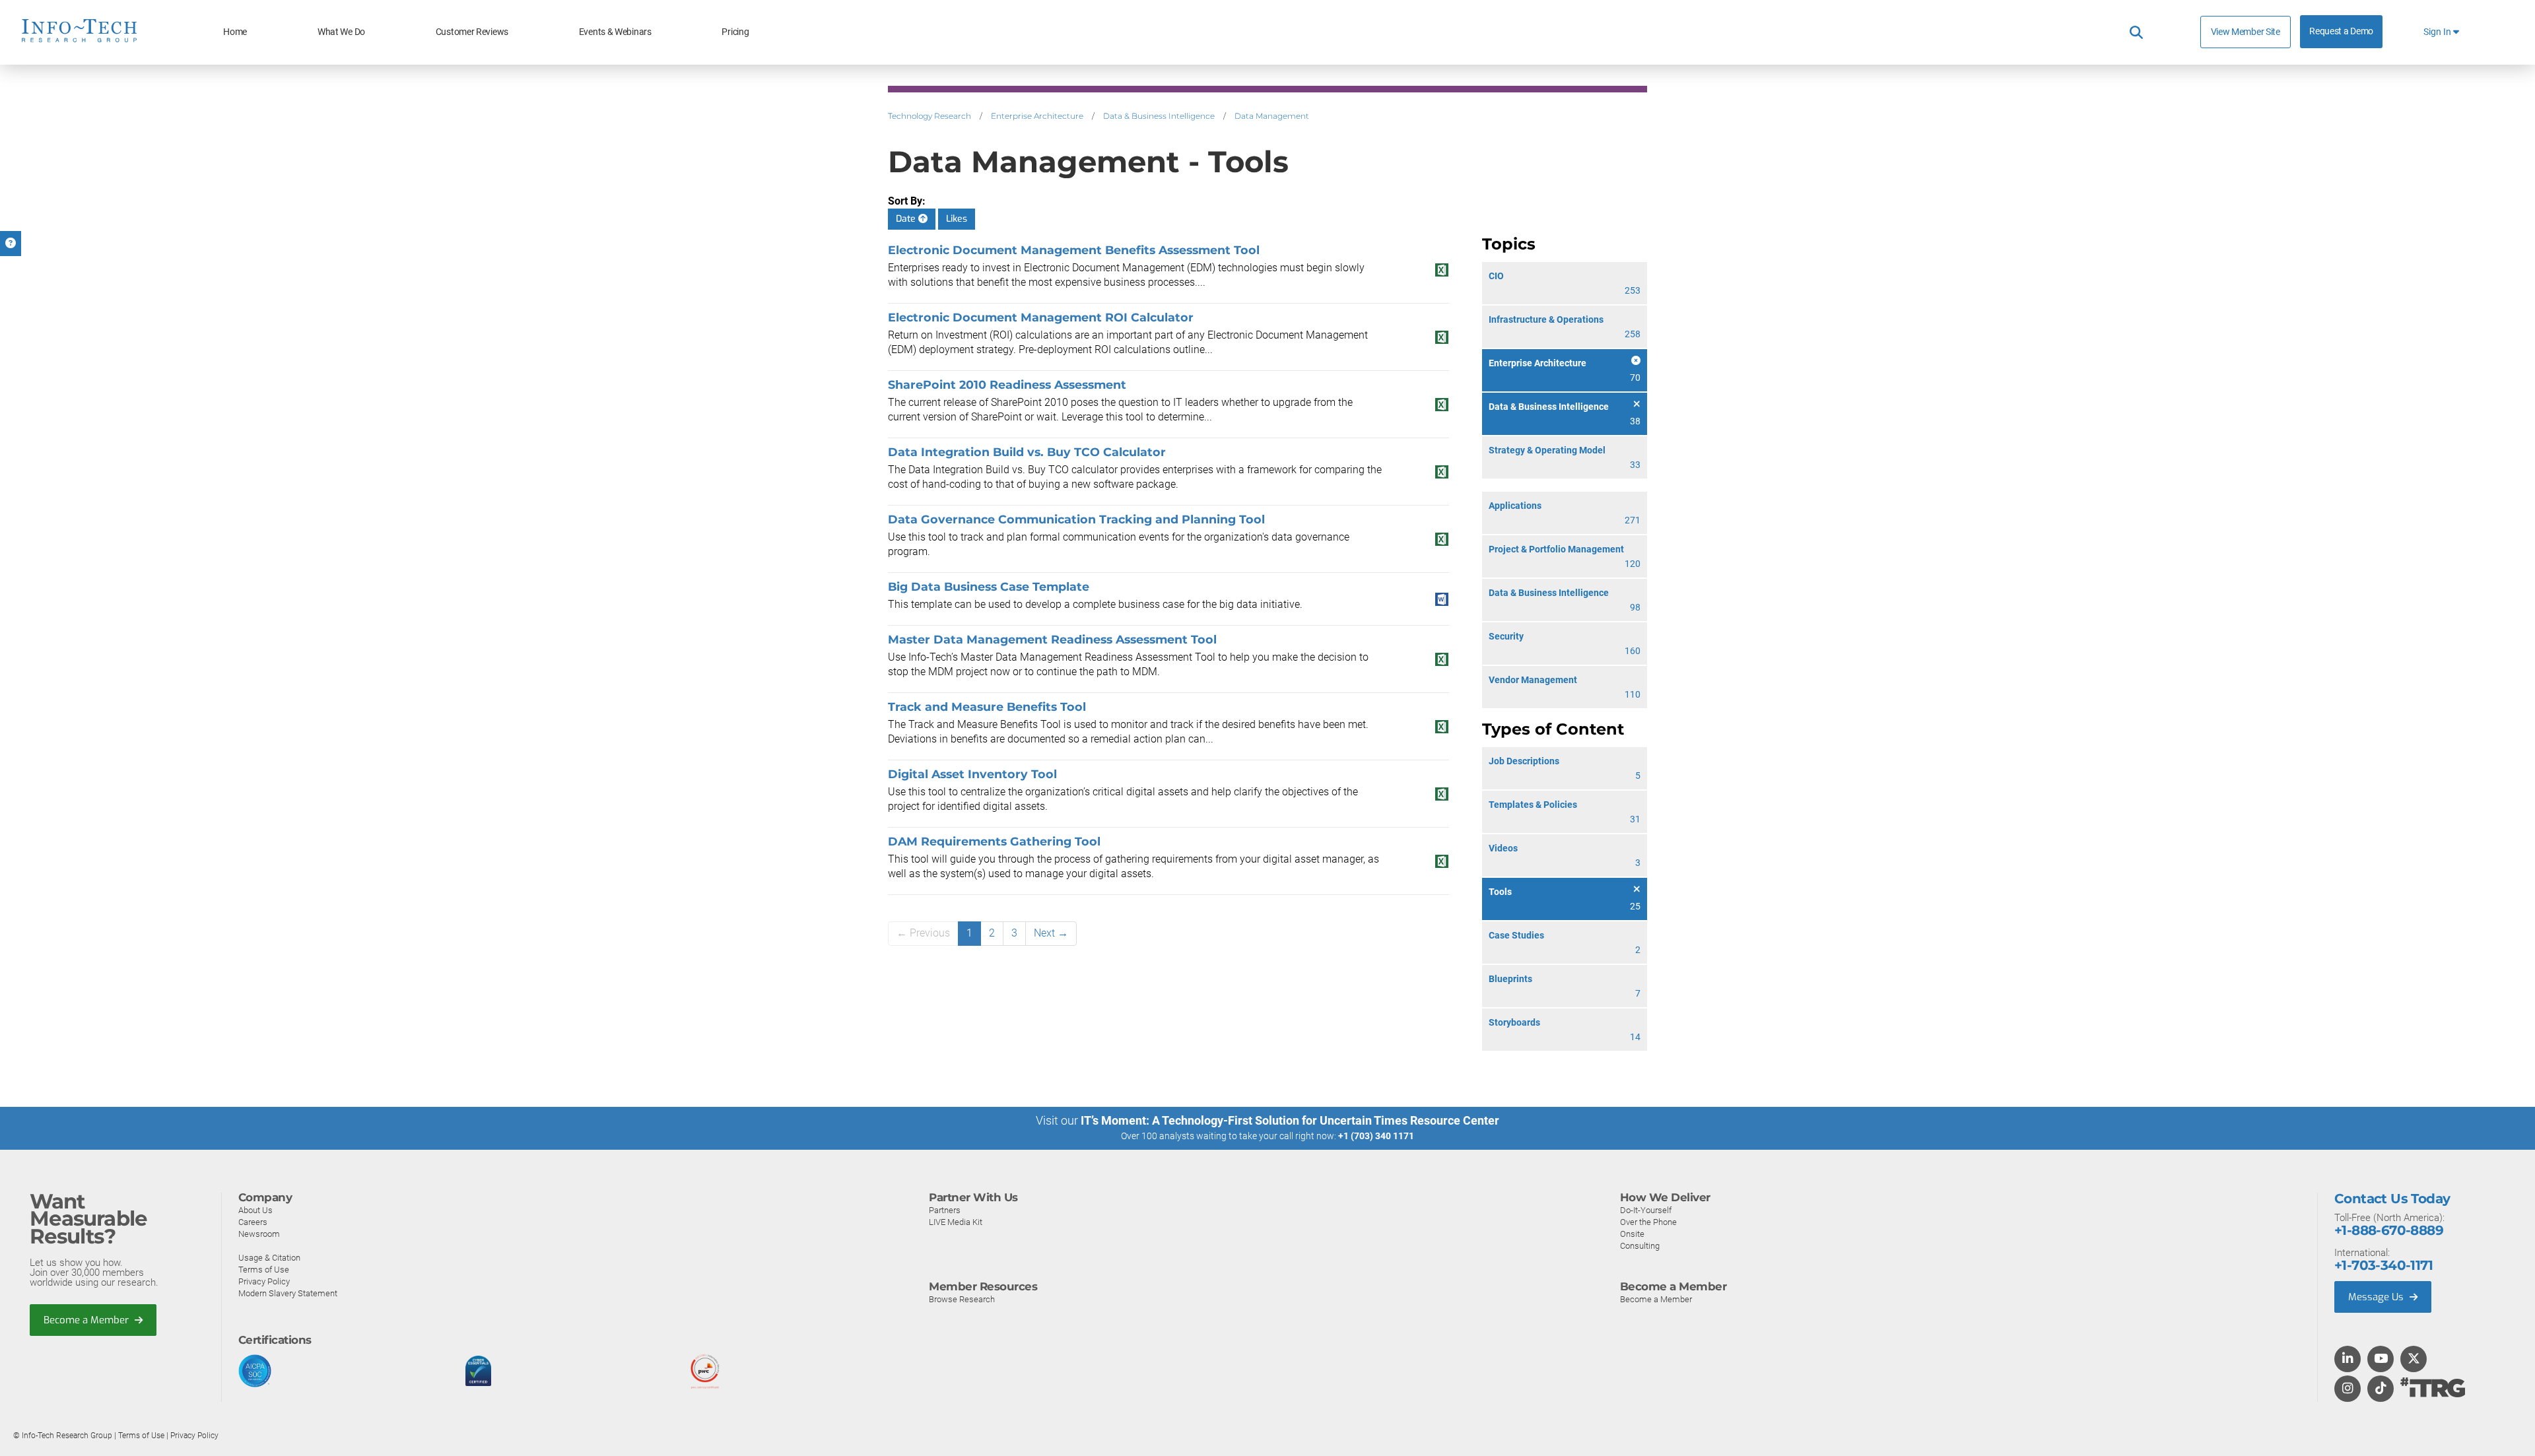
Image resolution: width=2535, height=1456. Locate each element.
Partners (945, 1210)
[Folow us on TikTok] (2381, 1389)
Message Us (2377, 1297)
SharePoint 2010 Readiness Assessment (1007, 384)
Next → (1051, 933)
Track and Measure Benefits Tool (987, 707)
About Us (255, 1210)
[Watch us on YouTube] (2381, 1360)
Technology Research (929, 116)
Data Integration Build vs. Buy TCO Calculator (1027, 452)
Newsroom (259, 1234)
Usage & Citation (269, 1258)
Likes (957, 219)
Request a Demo (2341, 31)
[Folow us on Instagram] (2348, 1389)
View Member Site (2246, 32)
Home (235, 32)
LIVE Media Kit (956, 1222)
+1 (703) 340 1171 (1376, 1136)
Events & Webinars (615, 32)
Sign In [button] (2438, 32)
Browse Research (962, 1299)
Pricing (735, 32)
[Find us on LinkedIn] (2348, 1360)
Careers (253, 1222)
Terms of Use (264, 1270)
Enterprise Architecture (1037, 116)
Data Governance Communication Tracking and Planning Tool (1076, 519)
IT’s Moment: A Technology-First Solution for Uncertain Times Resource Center (1290, 1120)
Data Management (1272, 116)
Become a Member (87, 1320)
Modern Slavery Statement (288, 1293)
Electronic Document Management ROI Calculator (1041, 317)
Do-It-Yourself (1646, 1210)
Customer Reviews (472, 32)
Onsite (1632, 1234)
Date (907, 219)
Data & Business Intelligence (1159, 116)
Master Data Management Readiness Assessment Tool (1052, 639)
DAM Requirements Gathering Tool (994, 841)
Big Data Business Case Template (989, 586)
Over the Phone (1648, 1222)
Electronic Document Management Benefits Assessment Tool (1074, 250)
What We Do (341, 32)
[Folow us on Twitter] (2414, 1360)
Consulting (1640, 1246)
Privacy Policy (264, 1281)
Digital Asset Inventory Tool (972, 774)
